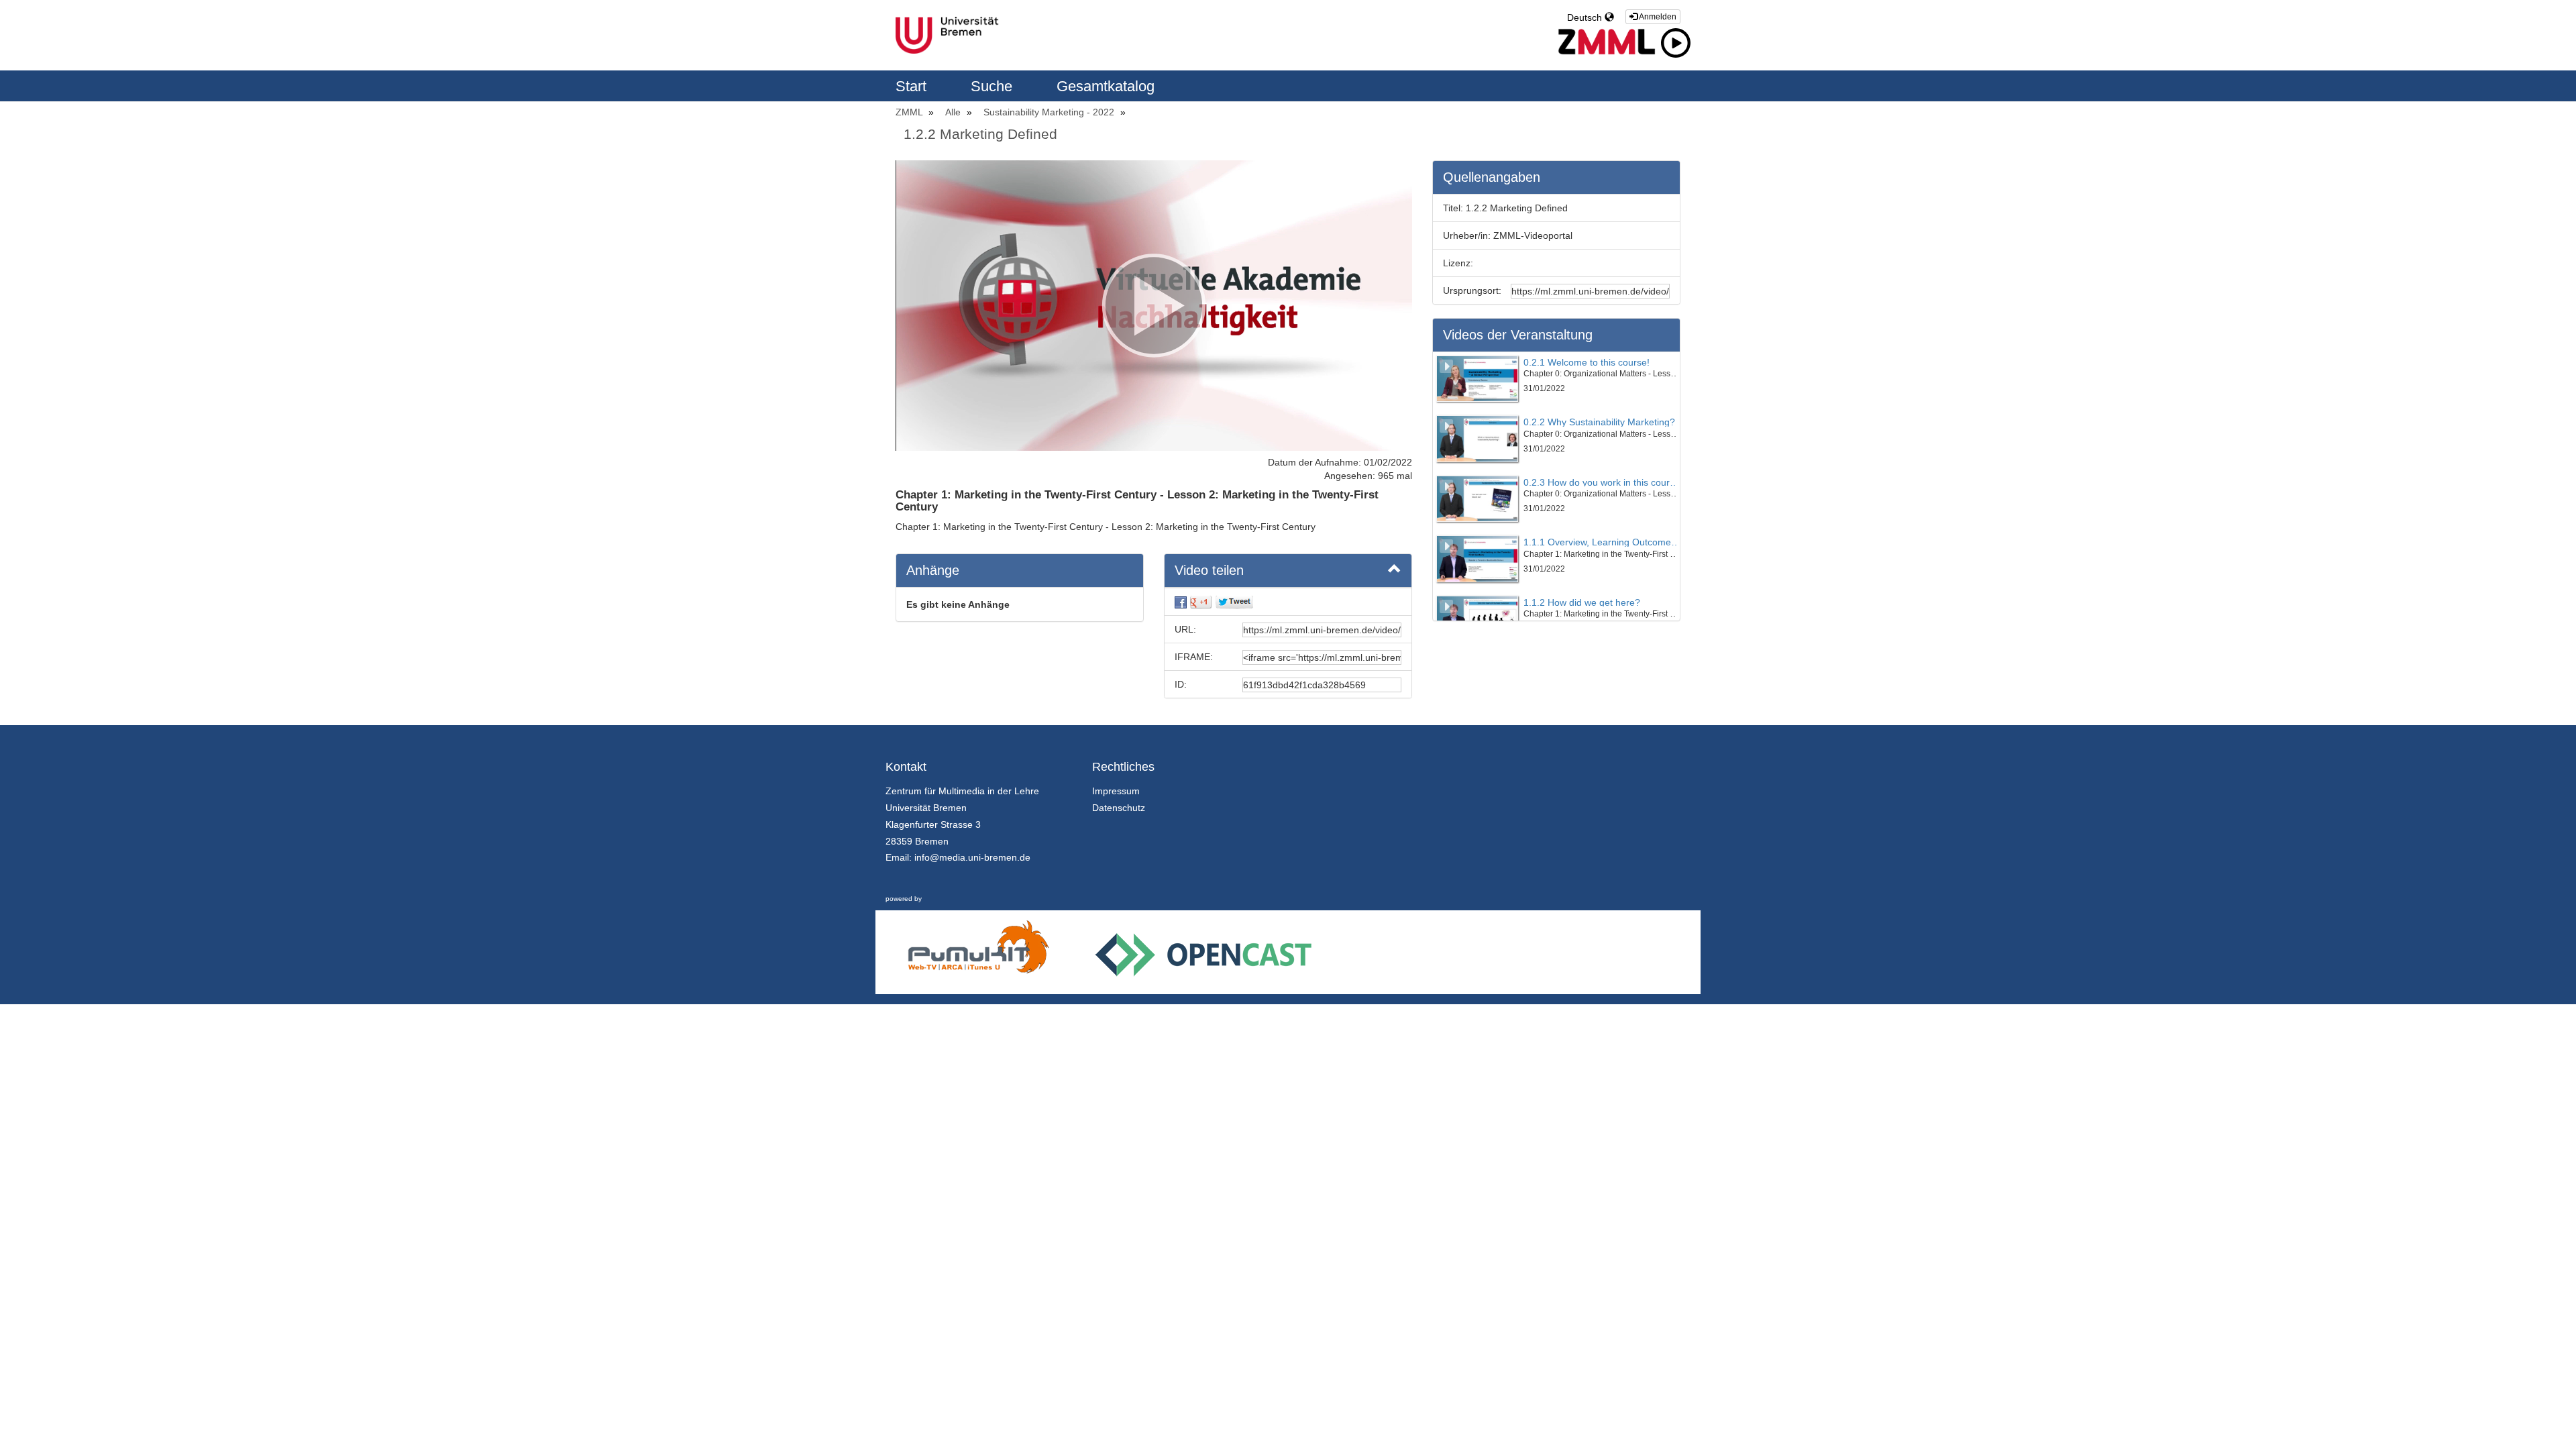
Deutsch (1586, 17)
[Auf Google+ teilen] (1201, 602)
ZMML (910, 112)
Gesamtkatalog (1106, 86)
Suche (994, 86)
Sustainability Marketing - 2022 (1050, 112)
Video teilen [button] (1209, 570)
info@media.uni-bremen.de (972, 857)
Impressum (1116, 791)
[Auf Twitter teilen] (1234, 602)
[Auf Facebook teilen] (1181, 602)
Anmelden (1657, 17)
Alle (954, 112)
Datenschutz (1119, 808)
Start (913, 86)
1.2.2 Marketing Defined (980, 134)
